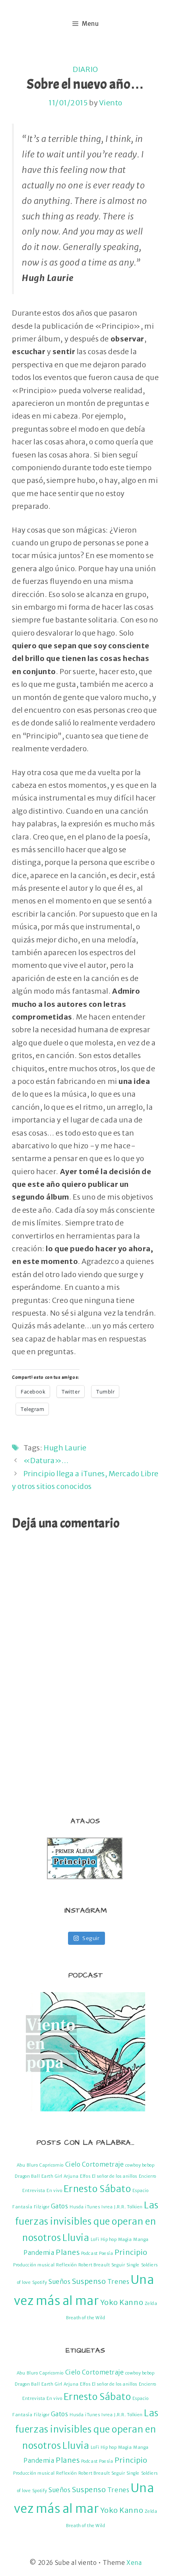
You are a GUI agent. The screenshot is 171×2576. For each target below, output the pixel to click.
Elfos (85, 2176)
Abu (21, 2165)
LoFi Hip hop (104, 2240)
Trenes (118, 2282)
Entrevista (34, 2191)
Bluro (32, 2165)
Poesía (106, 2253)
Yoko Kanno (122, 2302)
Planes (68, 2252)
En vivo (54, 2191)
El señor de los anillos (115, 2176)
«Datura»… (46, 1461)
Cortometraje (103, 2164)
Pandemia (39, 2253)
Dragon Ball (27, 2176)
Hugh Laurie (65, 1448)
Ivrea (107, 2207)
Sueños (59, 2282)
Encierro (148, 2176)
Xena (134, 2563)
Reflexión (66, 2265)
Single (133, 2265)
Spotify (40, 2282)
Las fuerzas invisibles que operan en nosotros (87, 2221)
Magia (125, 2240)
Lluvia (76, 2238)
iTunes (92, 2207)
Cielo (73, 2164)
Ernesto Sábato (97, 2189)
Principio (131, 2252)
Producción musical (34, 2265)
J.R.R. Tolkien (128, 2207)
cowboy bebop (140, 2165)
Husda (77, 2207)
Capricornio (51, 2165)
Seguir (118, 2265)
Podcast (89, 2253)
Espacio (141, 2191)
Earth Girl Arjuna (60, 2176)
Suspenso (89, 2281)
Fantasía (22, 2207)
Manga (141, 2240)
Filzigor (42, 2207)
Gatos (60, 2206)
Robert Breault (94, 2265)
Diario (85, 69)
